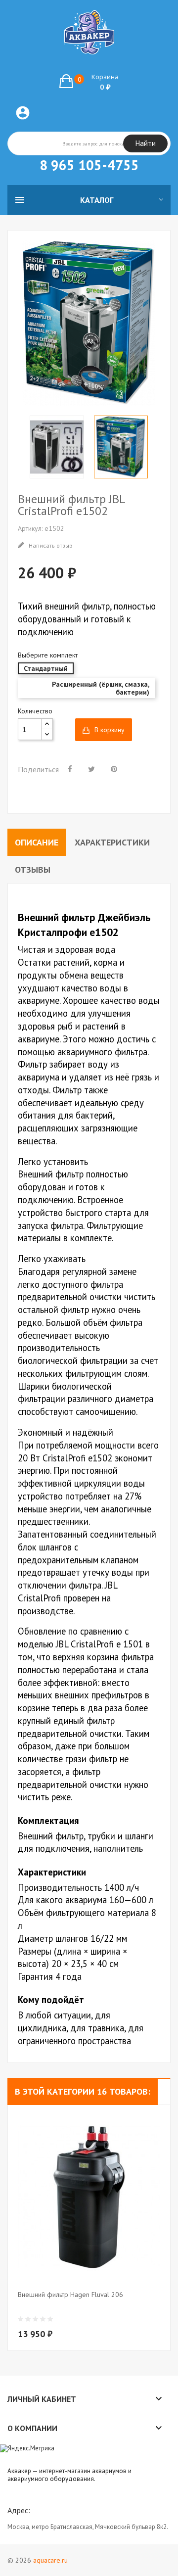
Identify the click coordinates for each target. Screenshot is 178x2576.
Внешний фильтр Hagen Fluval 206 (70, 2295)
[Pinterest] (114, 769)
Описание (37, 842)
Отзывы (33, 869)
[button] (89, 81)
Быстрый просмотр (75, 2313)
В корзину (110, 730)
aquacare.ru (50, 2560)
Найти (146, 143)
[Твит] (91, 769)
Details (94, 2313)
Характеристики (112, 842)
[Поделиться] (70, 769)
